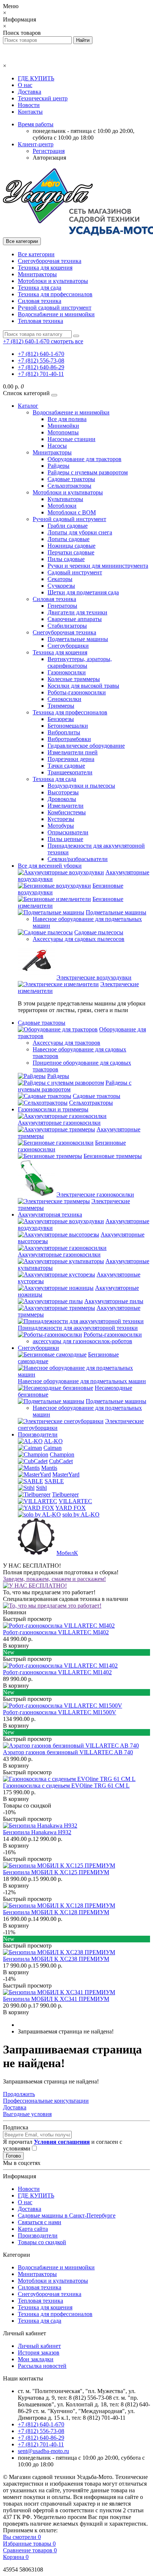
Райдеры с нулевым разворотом (88, 472)
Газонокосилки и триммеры (53, 1109)
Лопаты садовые (69, 539)
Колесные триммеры (74, 679)
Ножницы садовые (71, 546)
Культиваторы (65, 499)
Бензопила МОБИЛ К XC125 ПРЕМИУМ (56, 1872)
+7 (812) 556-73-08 (41, 361)
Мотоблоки (62, 506)
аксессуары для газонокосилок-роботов (82, 1341)
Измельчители (66, 806)
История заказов (39, 2353)
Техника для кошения (45, 268)
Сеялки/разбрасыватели (78, 859)
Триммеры (61, 706)
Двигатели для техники (77, 612)
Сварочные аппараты (75, 619)
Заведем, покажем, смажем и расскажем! (54, 1579)
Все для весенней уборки (50, 866)
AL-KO (53, 1441)
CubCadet (61, 1461)
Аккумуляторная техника (50, 1214)
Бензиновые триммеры (113, 1156)
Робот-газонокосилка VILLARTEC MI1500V (60, 1712)
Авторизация (49, 158)
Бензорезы (61, 719)
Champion (62, 1454)
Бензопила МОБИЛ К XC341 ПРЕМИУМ (56, 1999)
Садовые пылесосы (99, 932)
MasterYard (66, 1474)
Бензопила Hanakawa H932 (37, 1832)
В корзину (16, 1646)
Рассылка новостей (42, 2366)
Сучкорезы (61, 586)
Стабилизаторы (67, 626)
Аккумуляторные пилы (114, 1301)
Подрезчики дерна (71, 759)
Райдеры (58, 466)
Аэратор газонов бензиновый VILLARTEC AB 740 (68, 1752)
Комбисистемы (67, 812)
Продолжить (19, 2094)
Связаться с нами (40, 2222)
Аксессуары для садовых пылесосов (79, 939)
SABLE (54, 1481)
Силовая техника (40, 301)
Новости (29, 105)
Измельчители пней (73, 752)
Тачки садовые (66, 766)
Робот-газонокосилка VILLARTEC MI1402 (57, 1672)
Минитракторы (37, 274)
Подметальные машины (78, 639)
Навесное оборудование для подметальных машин (82, 1381)
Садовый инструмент (75, 572)
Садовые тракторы (71, 479)
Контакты (30, 112)
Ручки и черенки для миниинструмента (98, 566)
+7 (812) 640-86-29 (41, 367)
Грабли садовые (68, 526)
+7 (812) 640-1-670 (41, 354)
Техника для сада (40, 288)
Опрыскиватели (68, 832)
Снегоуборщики (68, 646)
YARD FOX (71, 1508)
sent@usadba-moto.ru (43, 2451)
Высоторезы (63, 792)
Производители (38, 1434)
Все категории (36, 254)
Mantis (49, 1468)
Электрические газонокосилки (95, 1194)
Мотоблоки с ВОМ (72, 512)
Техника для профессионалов (55, 294)
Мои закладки (36, 2359)
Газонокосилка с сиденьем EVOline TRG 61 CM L (66, 1786)
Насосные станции (71, 439)
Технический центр (43, 98)
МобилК (67, 1553)
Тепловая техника (40, 321)
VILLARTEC (75, 1501)
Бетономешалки (68, 726)
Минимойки (63, 426)
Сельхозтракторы (69, 486)
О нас (25, 85)
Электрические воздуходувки (94, 977)
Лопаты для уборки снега (80, 532)
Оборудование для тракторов (84, 459)
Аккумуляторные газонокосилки (59, 1123)
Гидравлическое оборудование (86, 746)
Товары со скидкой (42, 2242)
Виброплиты (64, 732)
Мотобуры (61, 826)
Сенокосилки (64, 699)
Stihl (41, 1488)
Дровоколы (62, 799)
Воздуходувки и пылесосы (81, 786)
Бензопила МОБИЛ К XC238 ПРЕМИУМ (56, 1959)
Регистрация (49, 151)
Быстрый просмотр (27, 1619)
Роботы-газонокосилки (77, 692)
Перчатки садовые (71, 552)
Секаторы (60, 579)
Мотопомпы (63, 432)
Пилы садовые (66, 559)
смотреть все (67, 341)
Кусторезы (61, 819)
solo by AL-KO (81, 1514)
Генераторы (62, 606)
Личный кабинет (39, 2346)
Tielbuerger (65, 1494)
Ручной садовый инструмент (55, 308)
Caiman (53, 1448)
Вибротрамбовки (69, 739)
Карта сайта (33, 2229)
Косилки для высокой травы (83, 686)
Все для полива (67, 419)
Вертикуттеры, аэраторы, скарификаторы (80, 662)
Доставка (30, 92)
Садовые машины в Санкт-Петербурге (67, 2215)
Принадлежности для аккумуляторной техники (78, 1328)
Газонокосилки (67, 672)
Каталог (28, 406)
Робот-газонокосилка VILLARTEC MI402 (56, 1632)
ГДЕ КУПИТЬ (36, 78)
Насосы (57, 446)
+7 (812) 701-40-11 (41, 374)
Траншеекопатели (70, 772)
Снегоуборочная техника (50, 261)
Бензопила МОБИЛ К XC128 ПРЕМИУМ (56, 1912)
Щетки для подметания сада (83, 592)
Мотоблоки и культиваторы (53, 281)
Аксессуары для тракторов (66, 1043)
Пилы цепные (65, 839)
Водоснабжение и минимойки (56, 314)
